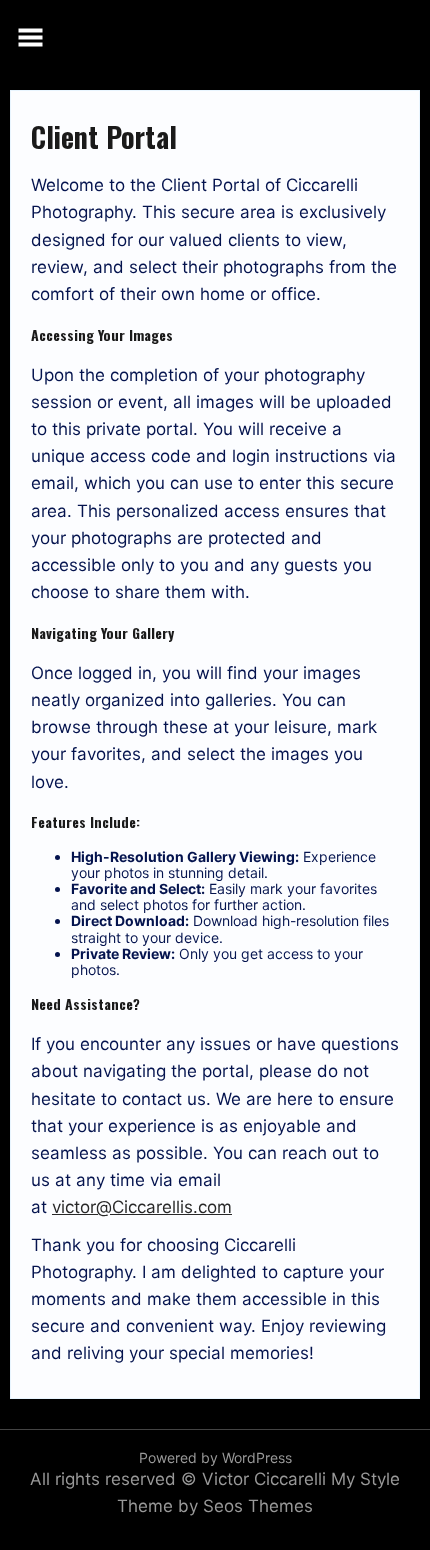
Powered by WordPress (215, 1457)
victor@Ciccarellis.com (142, 1207)
